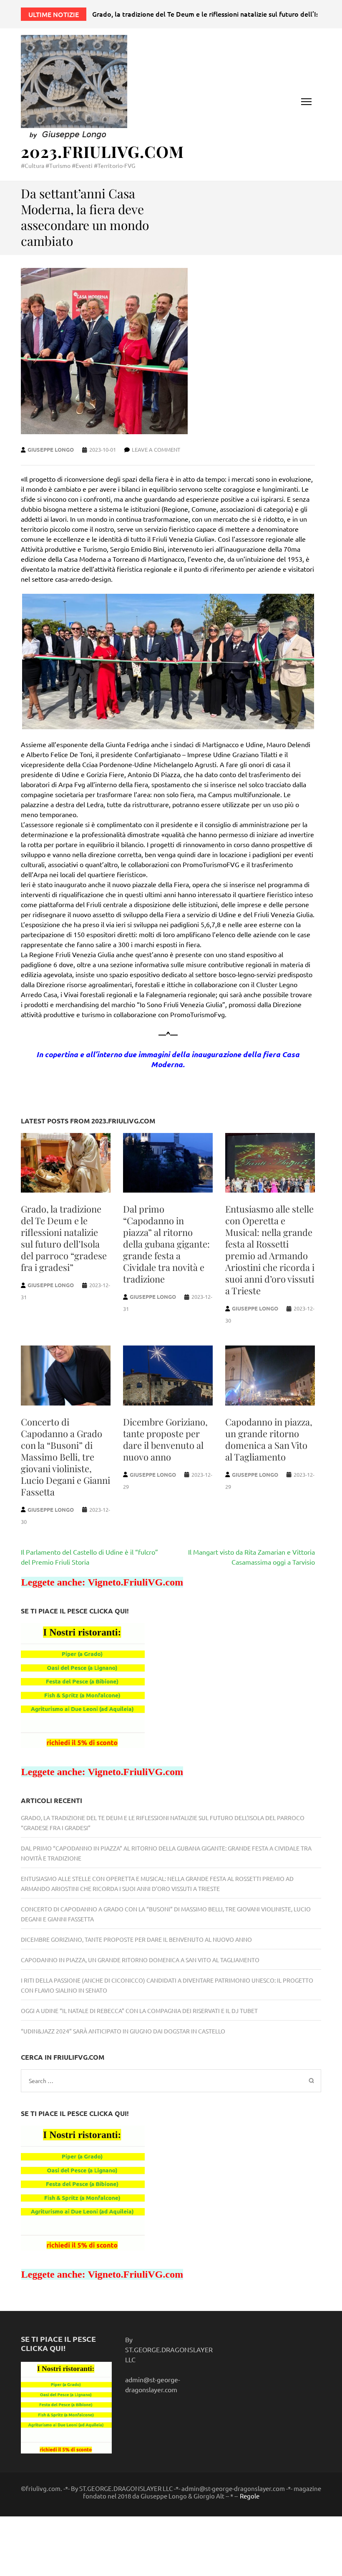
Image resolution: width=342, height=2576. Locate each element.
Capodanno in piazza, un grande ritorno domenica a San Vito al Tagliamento (269, 1439)
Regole (250, 2496)
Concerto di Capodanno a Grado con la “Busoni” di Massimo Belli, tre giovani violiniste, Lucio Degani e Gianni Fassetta (65, 1457)
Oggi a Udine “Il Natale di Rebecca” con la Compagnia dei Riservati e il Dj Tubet (139, 2011)
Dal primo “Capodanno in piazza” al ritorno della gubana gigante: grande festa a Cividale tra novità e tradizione (166, 1244)
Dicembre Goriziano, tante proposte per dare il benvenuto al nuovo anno (165, 1439)
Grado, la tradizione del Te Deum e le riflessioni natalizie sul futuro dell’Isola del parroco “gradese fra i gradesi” (64, 1238)
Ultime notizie (54, 14)
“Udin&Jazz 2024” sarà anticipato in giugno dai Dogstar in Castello (123, 2031)
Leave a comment (156, 449)
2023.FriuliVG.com (102, 151)
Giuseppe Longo (51, 449)
